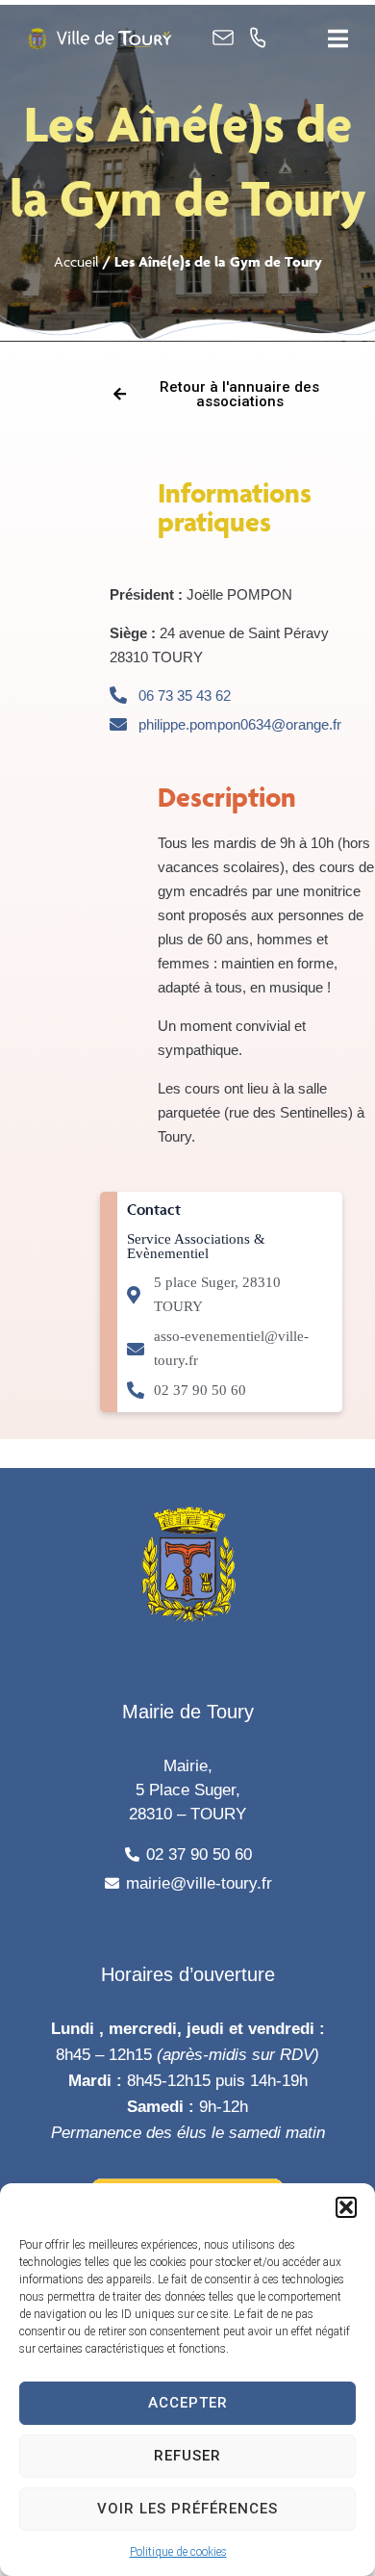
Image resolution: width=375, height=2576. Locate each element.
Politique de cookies (178, 2552)
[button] (346, 2207)
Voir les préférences (187, 2509)
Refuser (187, 2456)
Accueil (76, 261)
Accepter (188, 2403)
